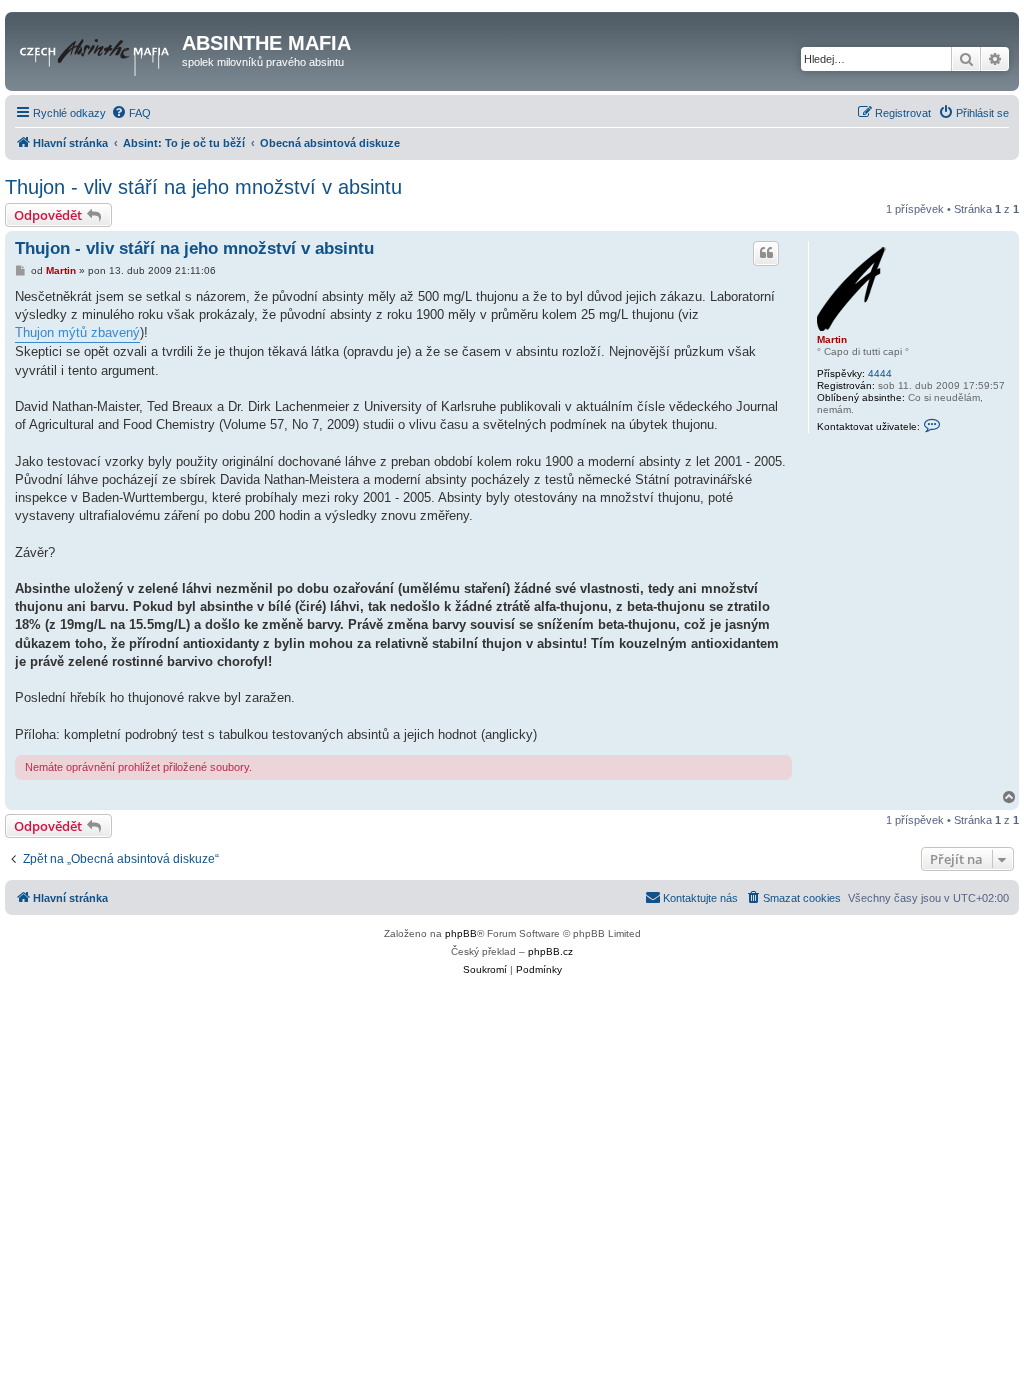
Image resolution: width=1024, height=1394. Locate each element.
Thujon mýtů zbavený (77, 332)
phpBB (461, 933)
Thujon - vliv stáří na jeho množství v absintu (203, 187)
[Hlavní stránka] (96, 49)
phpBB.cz (550, 951)
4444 (880, 373)
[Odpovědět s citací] (766, 253)
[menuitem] (131, 113)
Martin (832, 339)
